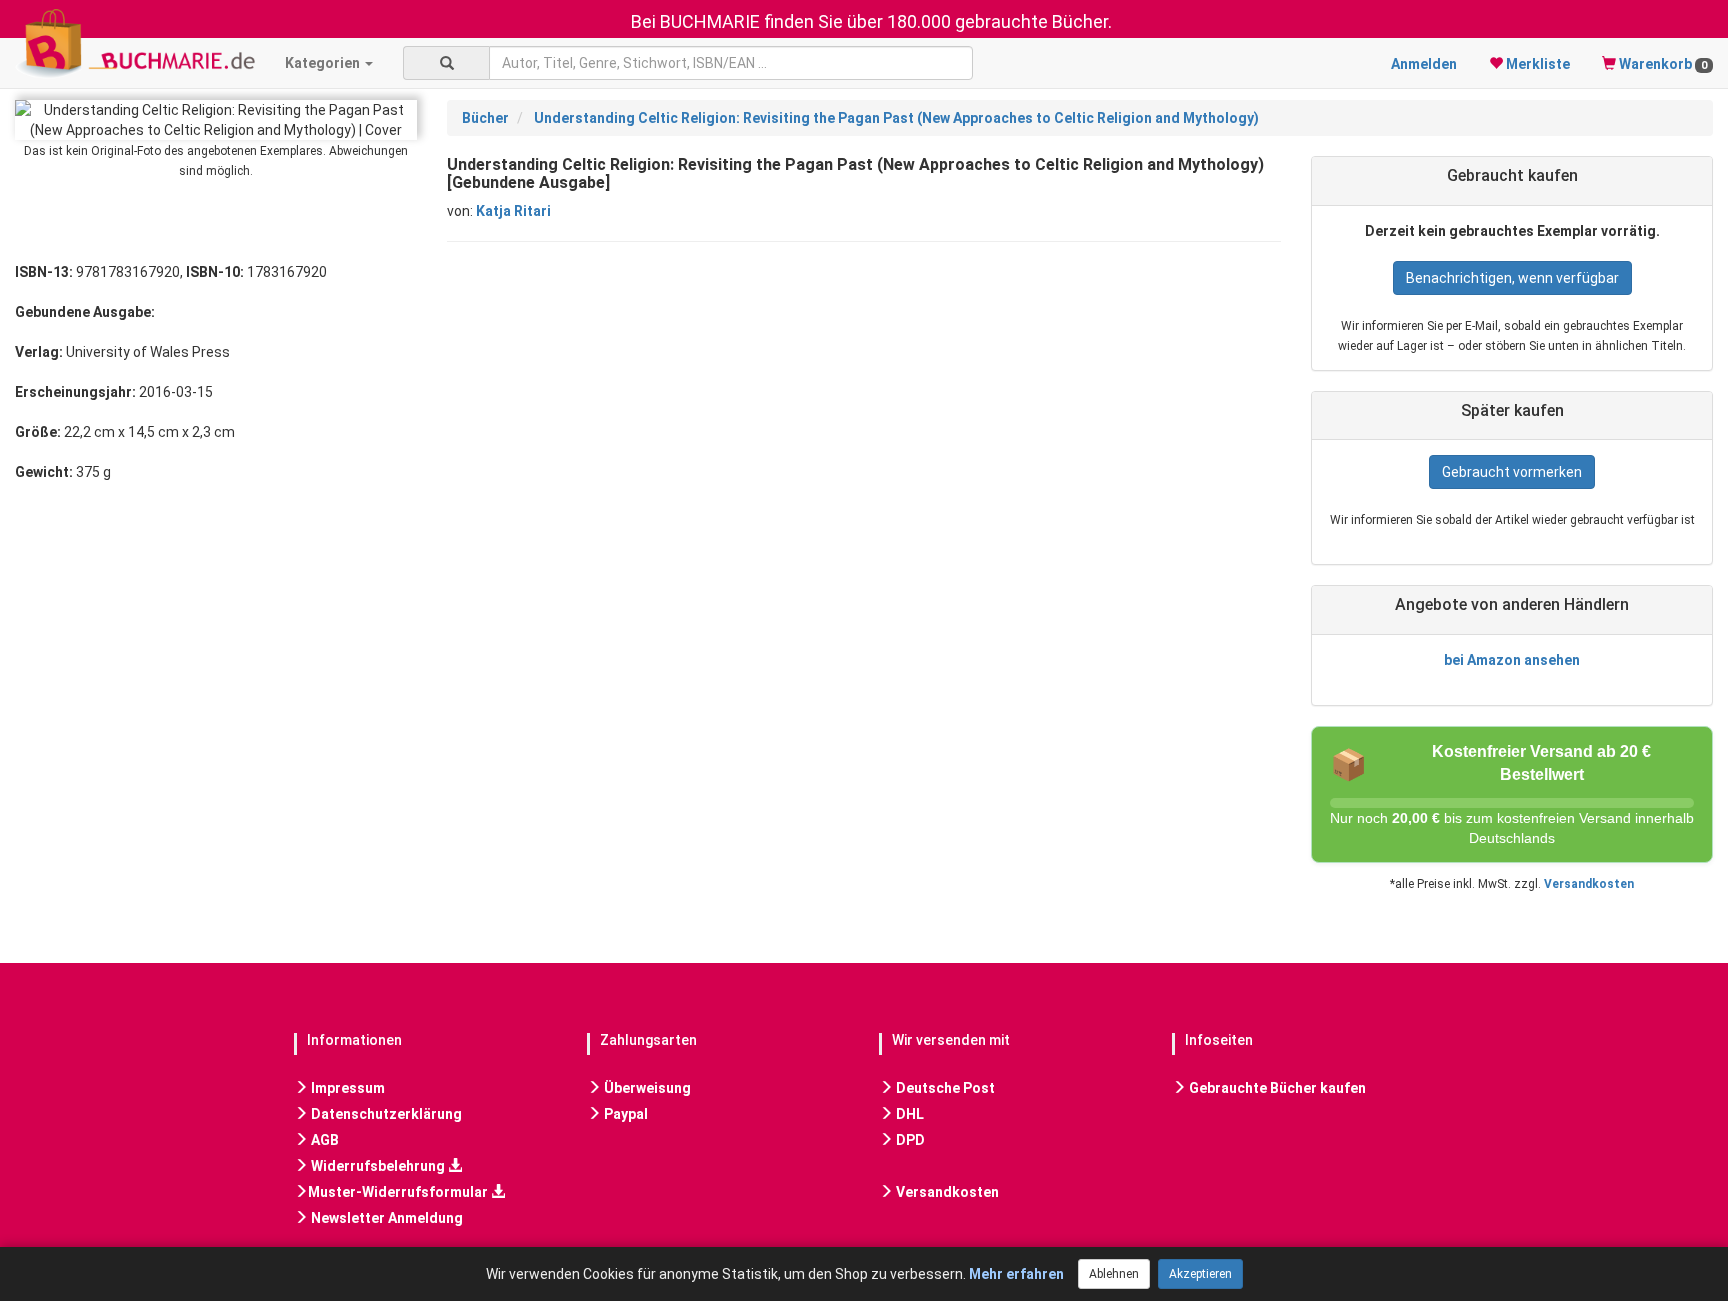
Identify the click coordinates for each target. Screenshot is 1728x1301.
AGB (323, 1140)
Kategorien (324, 63)
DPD (909, 1140)
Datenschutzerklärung (385, 1114)
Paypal (624, 1114)
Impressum (346, 1088)
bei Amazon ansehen (1512, 660)
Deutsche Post (944, 1088)
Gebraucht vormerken (1512, 472)
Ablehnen (1114, 1274)
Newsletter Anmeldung (385, 1218)
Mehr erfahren (1016, 1274)
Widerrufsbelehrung (378, 1166)
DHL (908, 1114)
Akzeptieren (1200, 1274)
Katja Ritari (513, 211)
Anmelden (1424, 64)
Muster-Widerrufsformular (399, 1192)
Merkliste (1536, 64)
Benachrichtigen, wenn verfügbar (1512, 278)
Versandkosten (1589, 884)
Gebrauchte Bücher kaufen (1276, 1088)
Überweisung (646, 1088)
